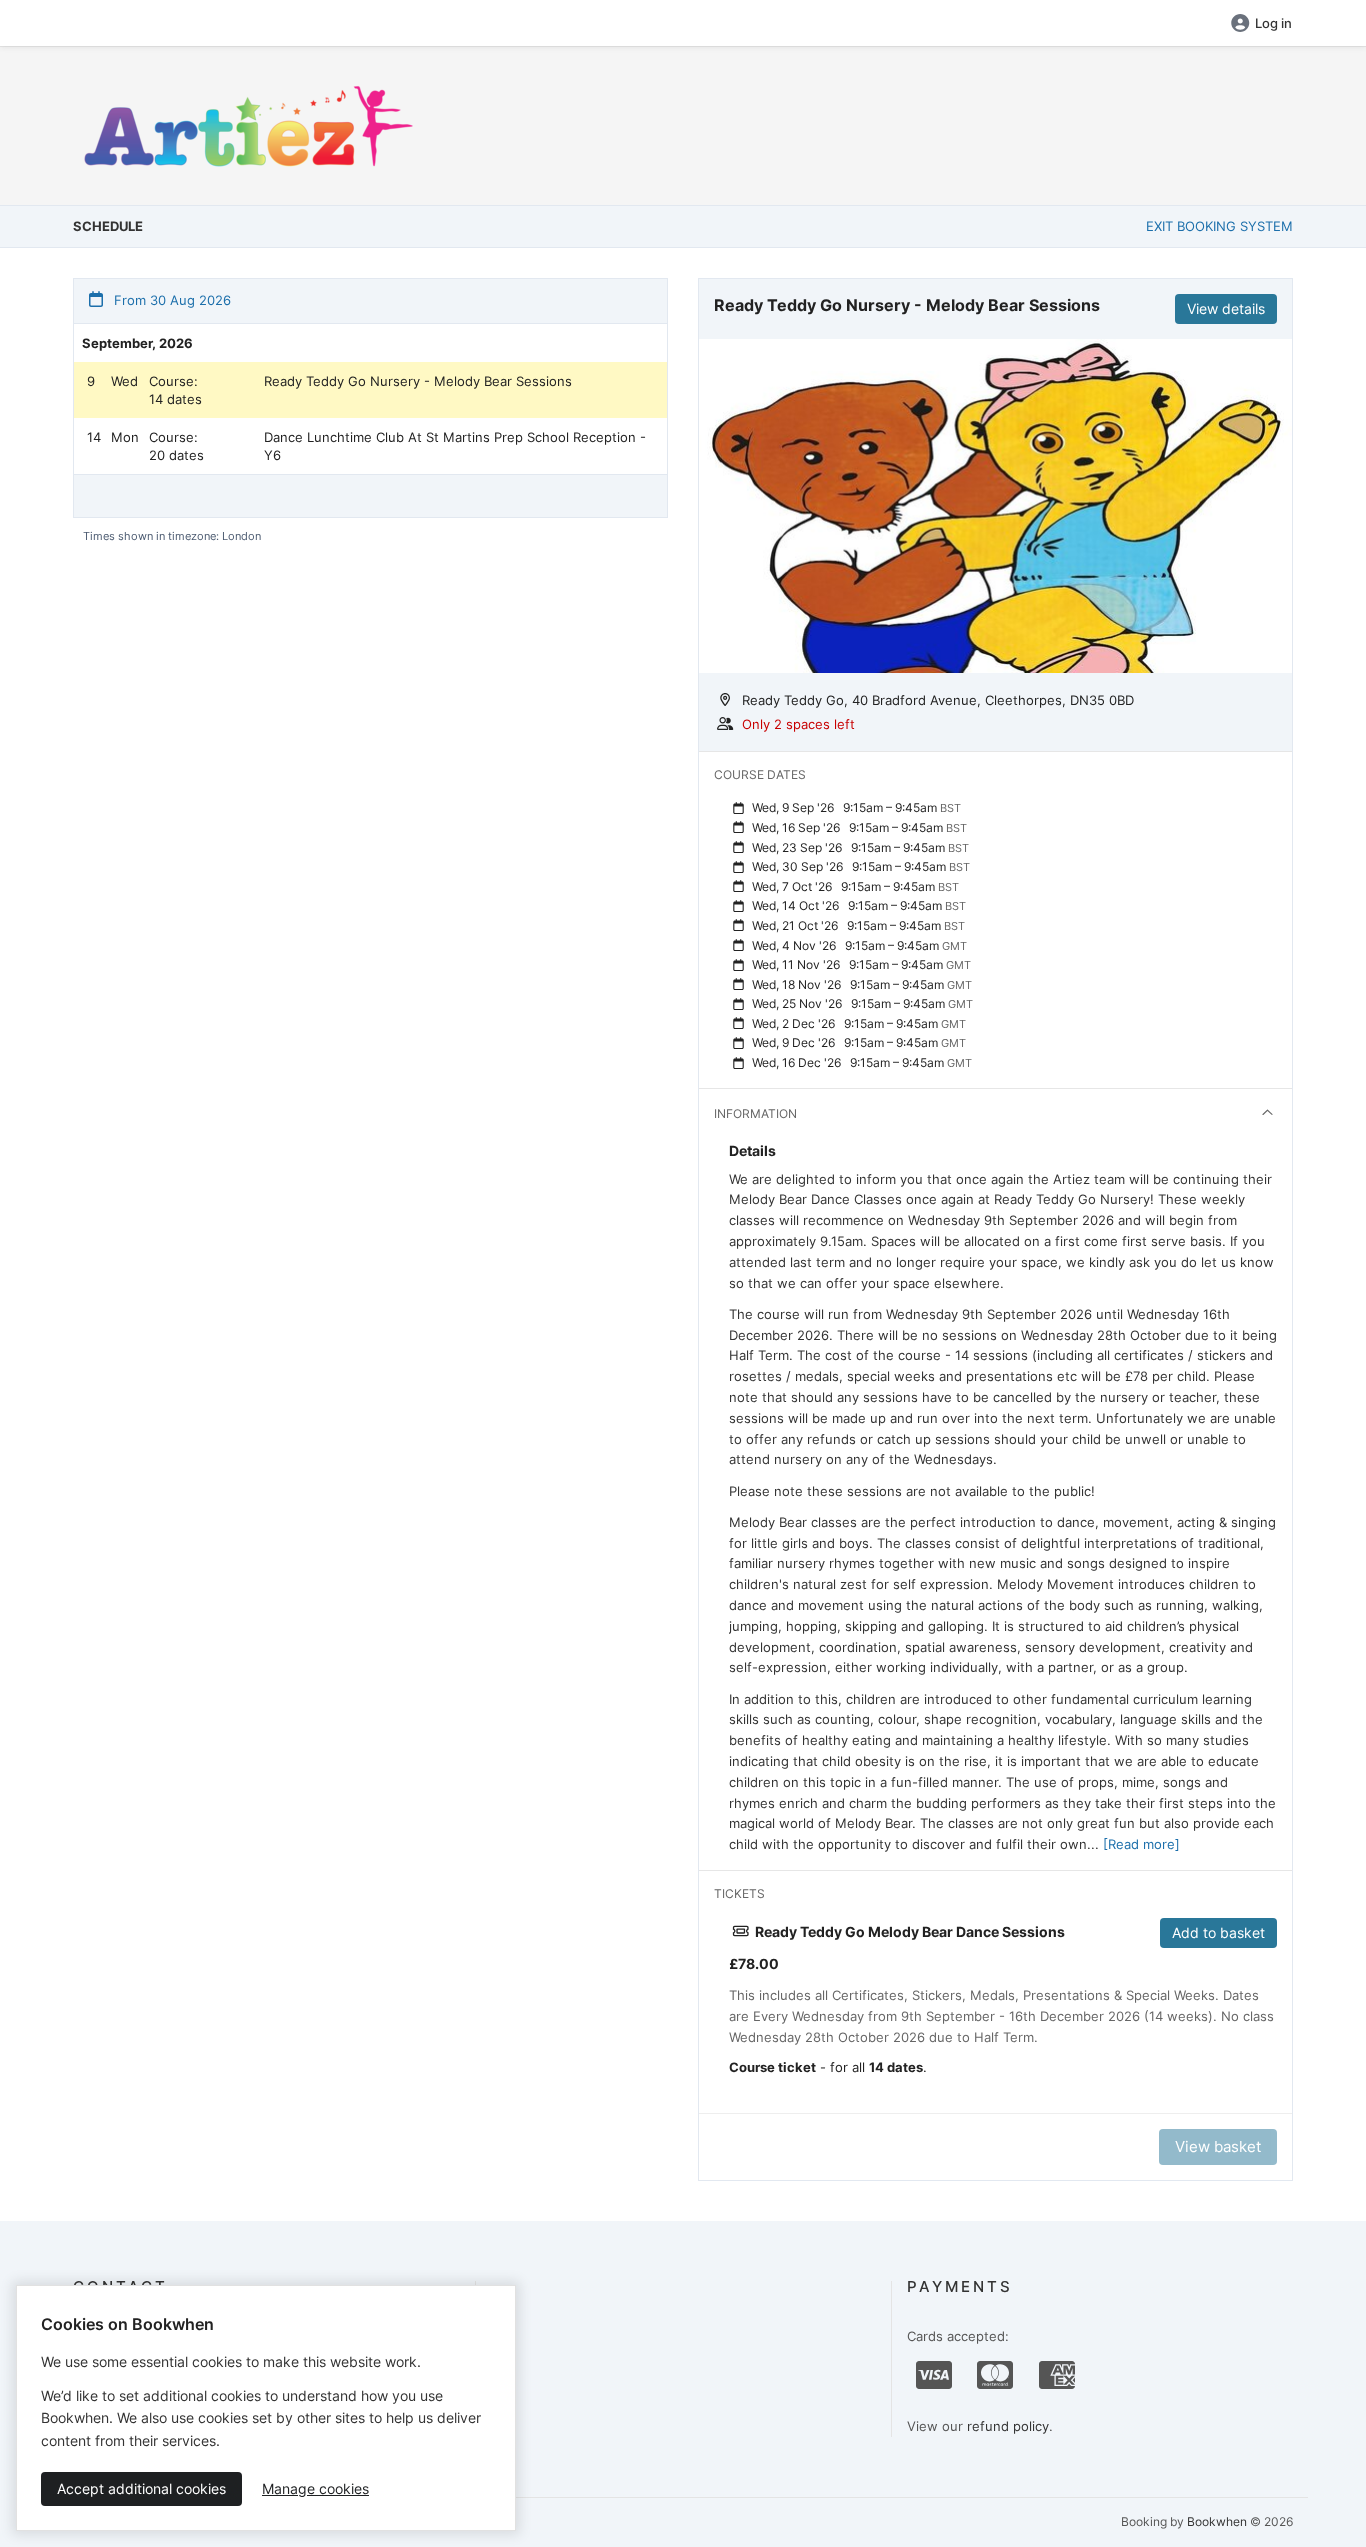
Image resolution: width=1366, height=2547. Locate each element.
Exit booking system (1219, 226)
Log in (1273, 23)
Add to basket (1218, 1932)
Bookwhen (1217, 2521)
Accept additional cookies (141, 2488)
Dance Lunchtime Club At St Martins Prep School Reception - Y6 (455, 446)
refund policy (1008, 2426)
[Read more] (1141, 1844)
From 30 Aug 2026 (170, 300)
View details (1226, 308)
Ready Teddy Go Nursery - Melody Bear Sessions (418, 381)
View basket (1218, 2146)
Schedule (108, 226)
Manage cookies (315, 2488)
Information (755, 1113)
